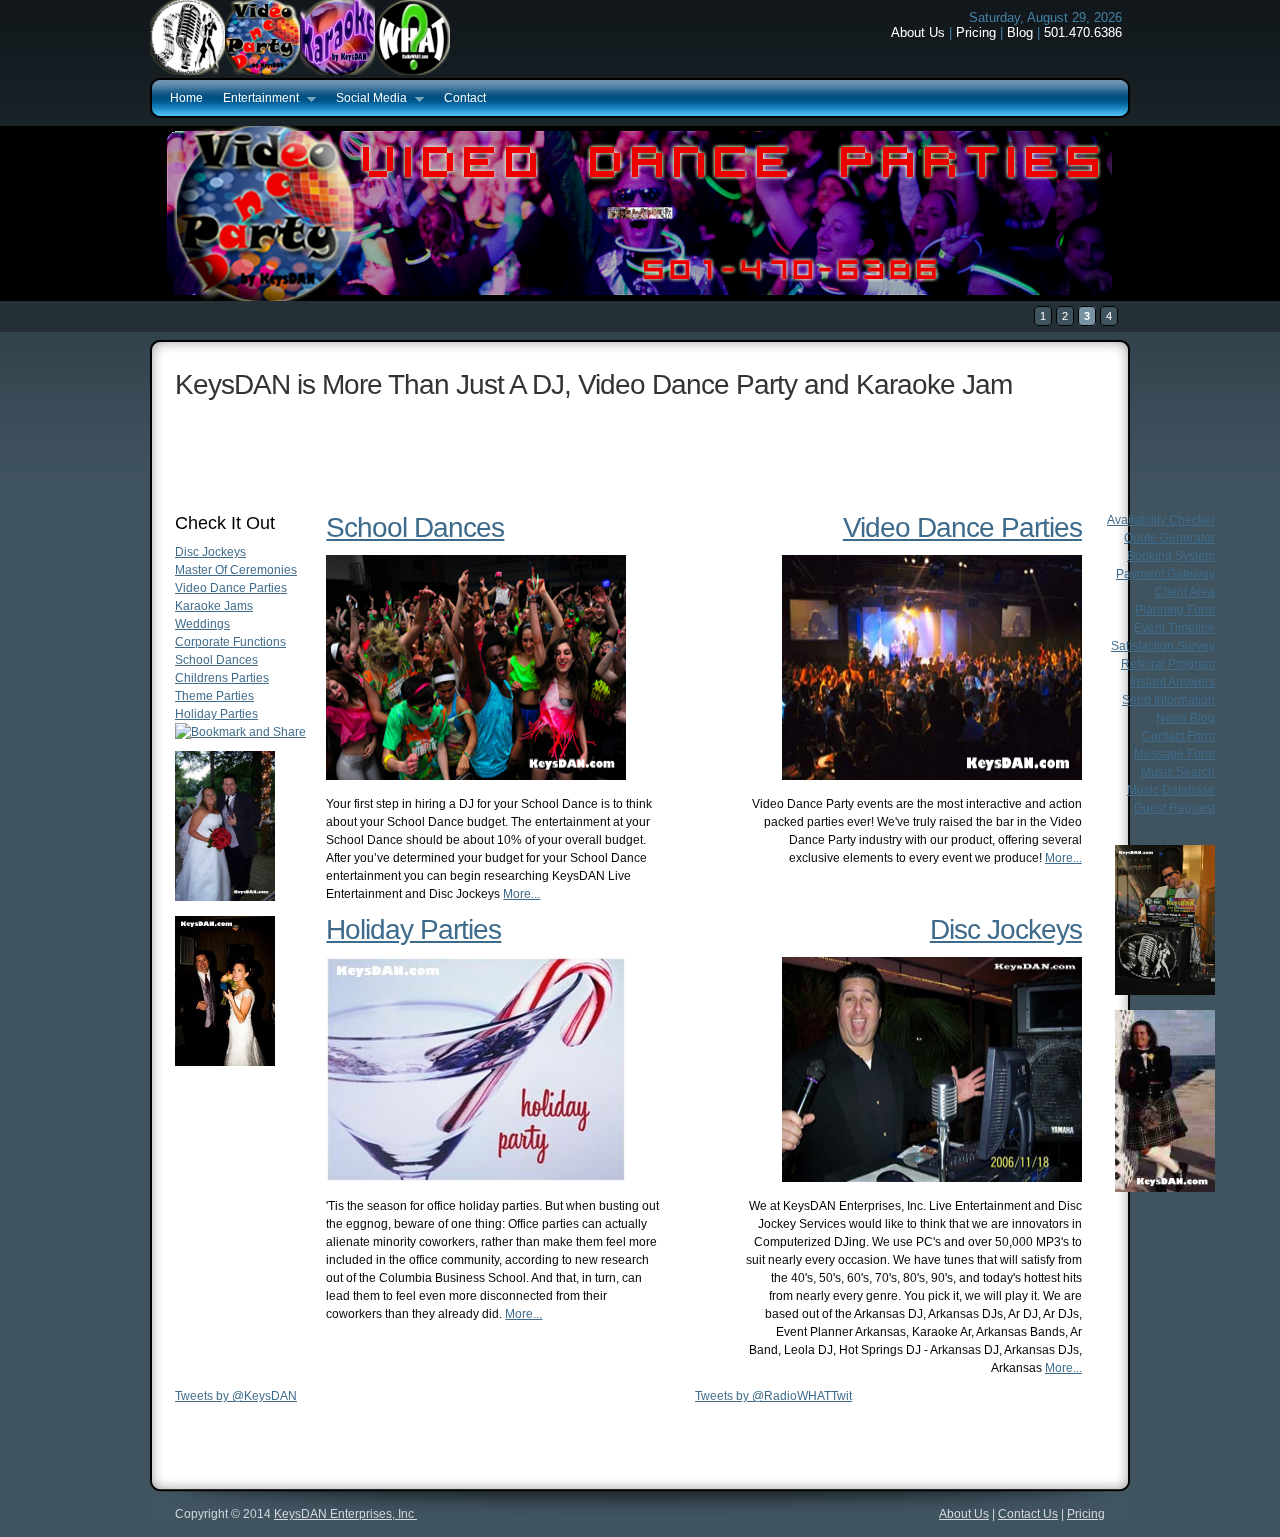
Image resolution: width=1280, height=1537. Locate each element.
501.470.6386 (1083, 32)
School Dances (216, 660)
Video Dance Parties (231, 588)
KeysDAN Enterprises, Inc (345, 1514)
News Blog (1185, 718)
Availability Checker (1161, 520)
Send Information (1168, 700)
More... (521, 894)
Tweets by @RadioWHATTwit (773, 1396)
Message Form (1174, 754)
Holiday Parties (216, 714)
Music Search (1178, 772)
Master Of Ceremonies (236, 570)
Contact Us (1028, 1514)
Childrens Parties (222, 678)
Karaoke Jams (214, 606)
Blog (1020, 32)
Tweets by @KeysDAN (236, 1396)
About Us (918, 32)
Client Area (1185, 592)
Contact (465, 98)
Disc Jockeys (210, 552)
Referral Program (1168, 664)
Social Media (366, 99)
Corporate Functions (230, 642)
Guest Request (1174, 808)
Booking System (1171, 556)
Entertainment (256, 99)
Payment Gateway (1165, 574)
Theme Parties (214, 696)
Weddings (202, 624)
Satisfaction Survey (1163, 646)
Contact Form (1178, 736)
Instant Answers (1172, 682)
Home (186, 98)
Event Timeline (1174, 628)
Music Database (1171, 790)
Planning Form (1175, 610)
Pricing (976, 32)
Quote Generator (1169, 538)
